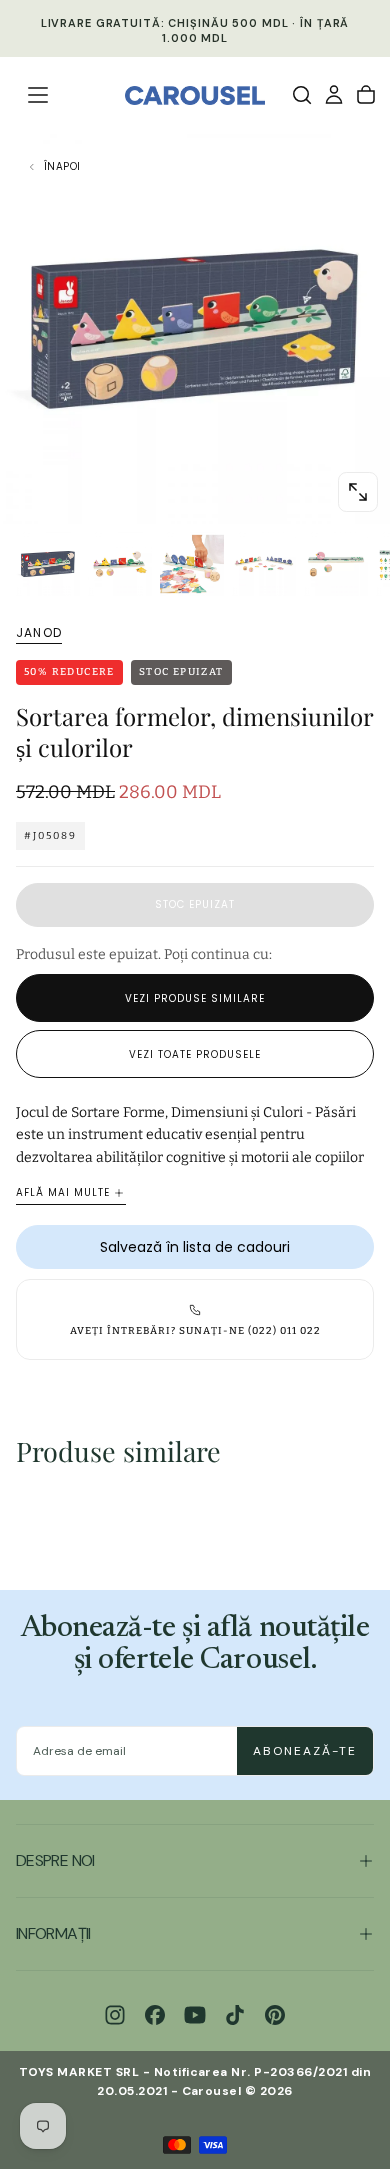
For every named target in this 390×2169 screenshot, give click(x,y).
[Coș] (366, 95)
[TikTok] (235, 2015)
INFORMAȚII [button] (53, 1933)
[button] (38, 95)
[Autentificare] (334, 95)
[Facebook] (155, 2015)
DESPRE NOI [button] (55, 1860)
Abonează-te (305, 1751)
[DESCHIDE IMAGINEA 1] (358, 492)
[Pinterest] (275, 2015)
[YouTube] (195, 2015)
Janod (39, 633)
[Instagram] (115, 2015)
